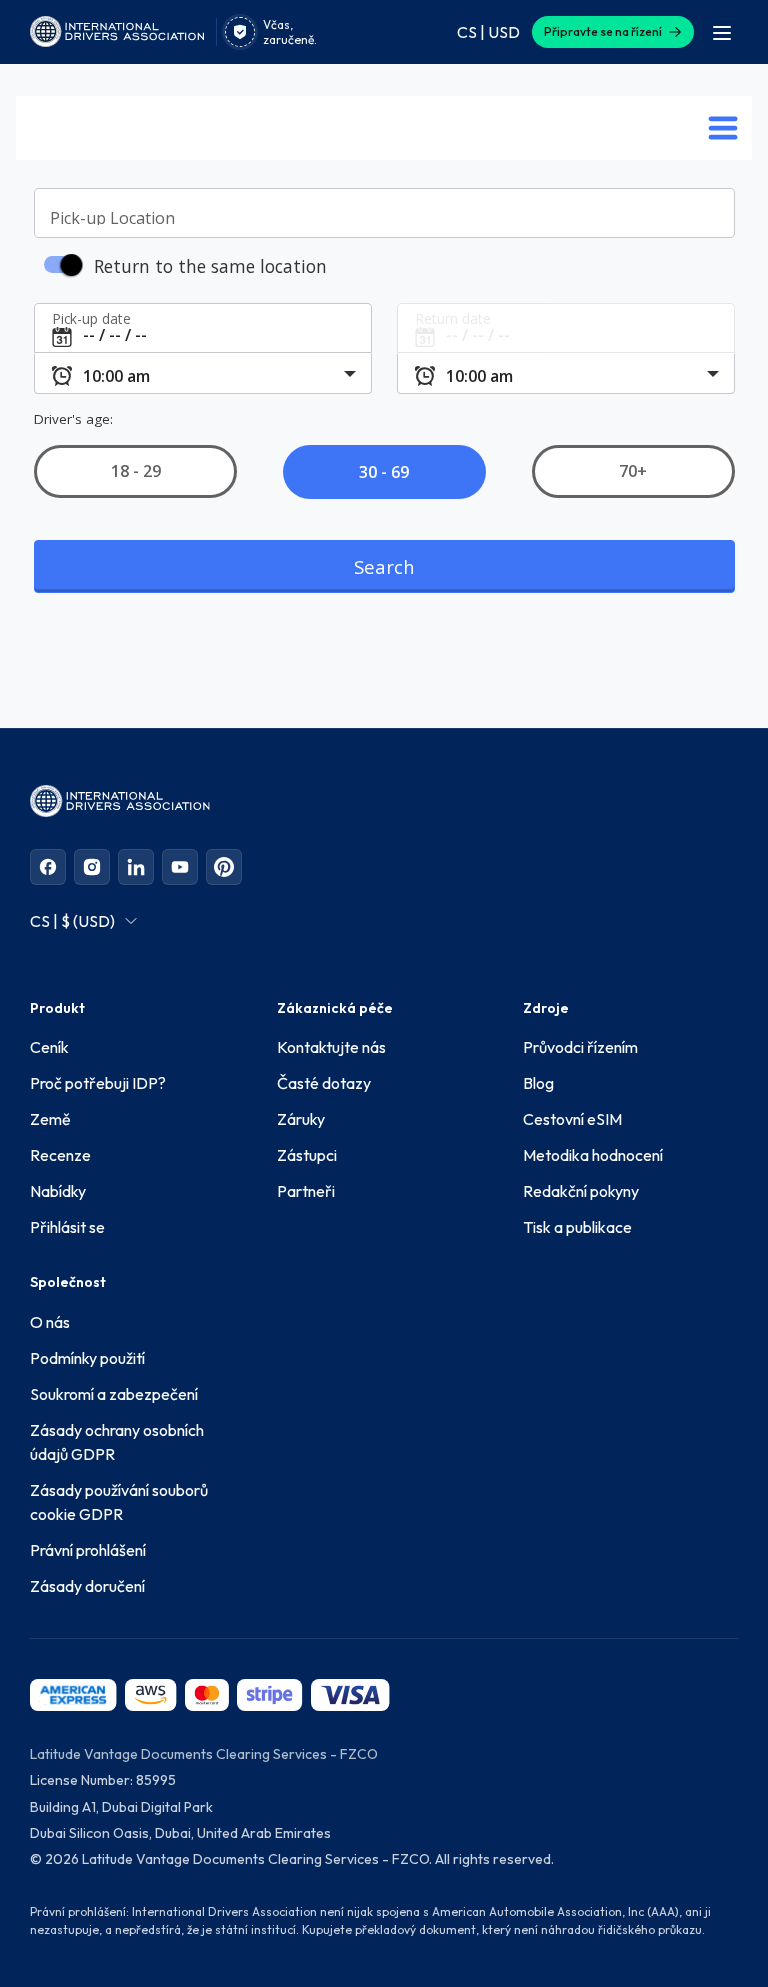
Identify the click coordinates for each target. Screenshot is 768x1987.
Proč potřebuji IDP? (98, 1083)
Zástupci (307, 1155)
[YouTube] (180, 867)
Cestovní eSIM (572, 1119)
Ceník (49, 1047)
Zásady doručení (87, 1586)
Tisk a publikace (577, 1227)
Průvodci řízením (580, 1047)
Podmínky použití (87, 1358)
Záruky (301, 1119)
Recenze (60, 1155)
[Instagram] (92, 867)
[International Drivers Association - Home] (117, 32)
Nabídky (58, 1191)
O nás (50, 1322)
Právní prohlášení (88, 1550)
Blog (538, 1083)
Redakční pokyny (581, 1191)
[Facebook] (48, 867)
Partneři (306, 1191)
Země (50, 1119)
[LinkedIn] (136, 867)
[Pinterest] (224, 867)
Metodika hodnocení (593, 1155)
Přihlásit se (67, 1227)
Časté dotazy (324, 1083)
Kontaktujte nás (331, 1047)
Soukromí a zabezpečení (114, 1394)
